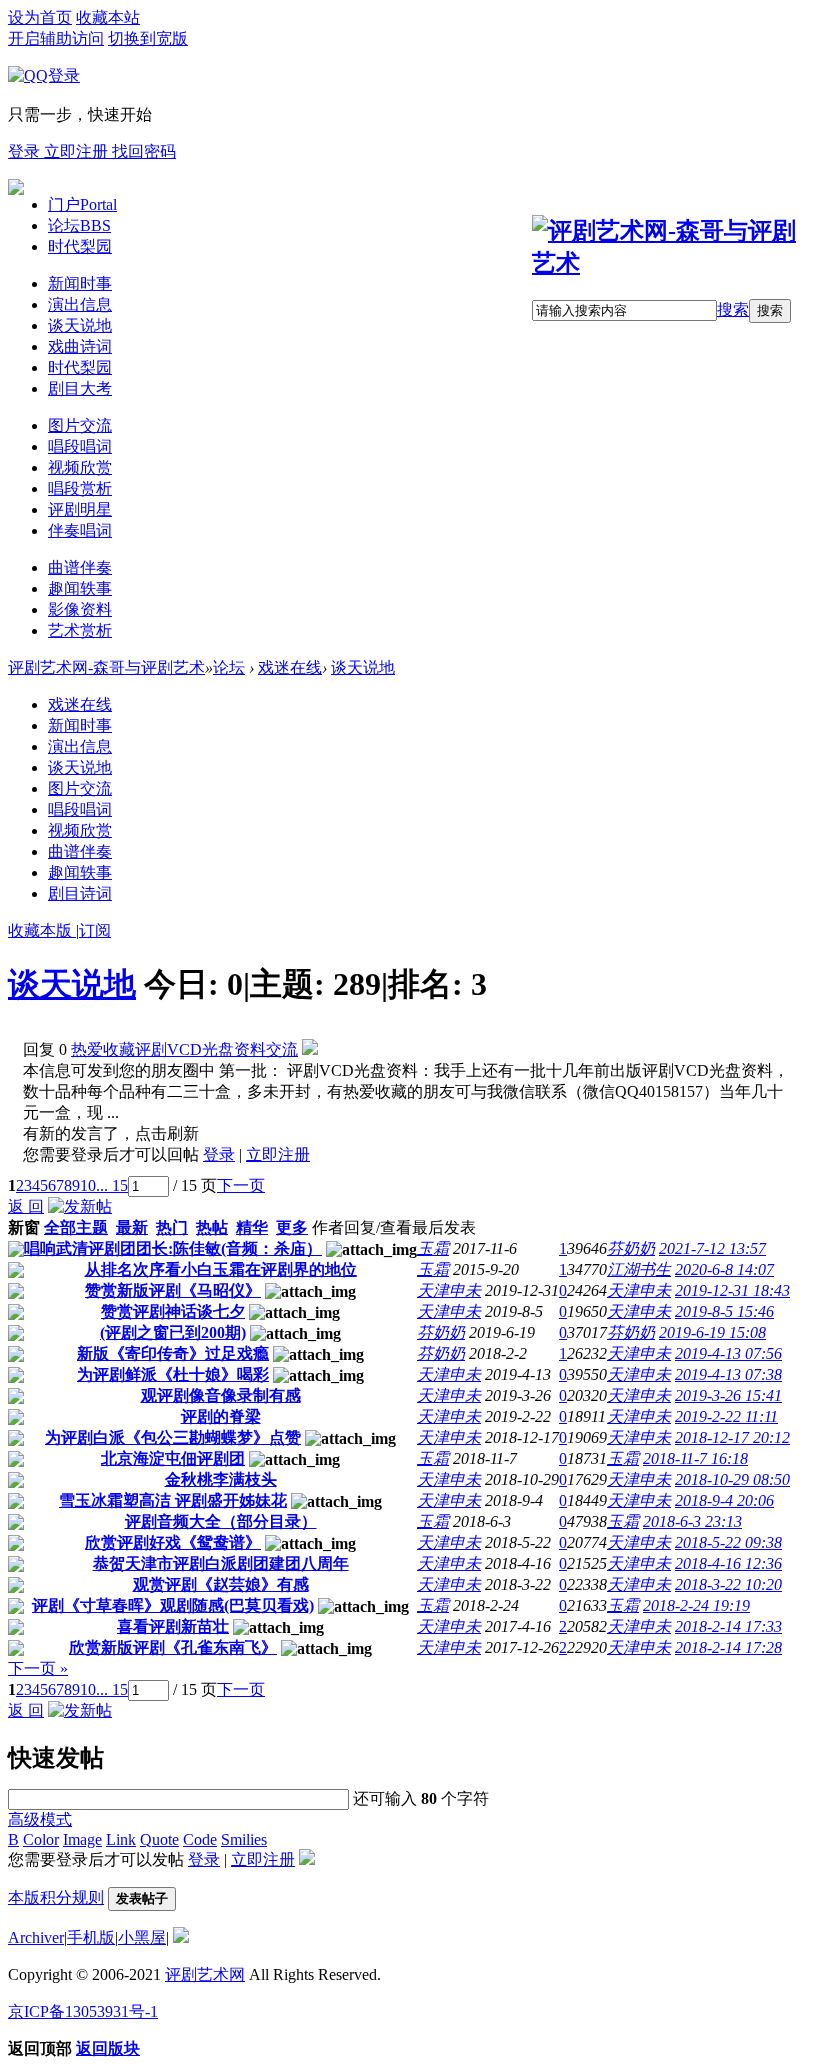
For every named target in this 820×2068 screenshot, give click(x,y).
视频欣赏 (80, 467)
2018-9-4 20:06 (724, 1500)
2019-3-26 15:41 (728, 1395)
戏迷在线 (290, 667)
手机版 (91, 1937)
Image (82, 1839)
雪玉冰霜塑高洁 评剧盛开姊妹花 (173, 1500)
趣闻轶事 (80, 588)
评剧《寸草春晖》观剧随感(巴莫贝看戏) (173, 1605)
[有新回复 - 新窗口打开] (16, 1251)
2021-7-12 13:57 (712, 1248)
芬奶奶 (631, 1248)
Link (121, 1839)
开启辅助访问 (56, 38)
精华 (252, 1227)
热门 (172, 1227)
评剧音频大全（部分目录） (221, 1521)
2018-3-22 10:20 (728, 1584)
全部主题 (76, 1227)
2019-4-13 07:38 (728, 1374)
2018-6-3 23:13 (692, 1521)
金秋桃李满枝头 (221, 1479)
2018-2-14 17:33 (728, 1626)
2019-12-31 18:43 (732, 1290)
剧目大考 (80, 388)
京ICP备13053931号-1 (83, 2011)
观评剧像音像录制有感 (221, 1395)
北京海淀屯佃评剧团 (173, 1458)
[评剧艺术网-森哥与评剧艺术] (672, 263)
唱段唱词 (80, 446)
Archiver (36, 1937)
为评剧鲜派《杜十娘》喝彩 (173, 1374)
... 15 (112, 1185)
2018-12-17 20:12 (732, 1437)
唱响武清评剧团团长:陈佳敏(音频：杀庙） (173, 1248)
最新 (132, 1227)
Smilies (244, 1839)
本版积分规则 (56, 1897)
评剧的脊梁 (221, 1416)
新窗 (24, 1227)
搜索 (733, 309)
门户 (82, 204)
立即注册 (78, 151)
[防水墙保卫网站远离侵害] (181, 1937)
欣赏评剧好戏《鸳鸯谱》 (173, 1542)
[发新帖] (80, 1206)
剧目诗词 (80, 893)
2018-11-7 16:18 (695, 1458)
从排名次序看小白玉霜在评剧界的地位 (221, 1269)
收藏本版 (42, 930)
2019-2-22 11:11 (726, 1416)
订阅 (95, 930)
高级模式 (40, 1819)
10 (88, 1185)
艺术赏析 (80, 630)
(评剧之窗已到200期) (173, 1332)
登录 (26, 151)
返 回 (26, 1206)
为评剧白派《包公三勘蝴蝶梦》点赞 (173, 1437)
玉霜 (433, 1248)
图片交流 (80, 425)
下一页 (241, 1185)
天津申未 (449, 1290)
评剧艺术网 (205, 1974)
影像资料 (80, 609)
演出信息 (80, 304)
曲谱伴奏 (80, 567)
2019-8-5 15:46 (724, 1311)
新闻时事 (80, 283)
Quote (159, 1839)
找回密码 (144, 151)
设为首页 (40, 17)
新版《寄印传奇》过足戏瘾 (173, 1353)
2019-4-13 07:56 (728, 1353)
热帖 (212, 1227)
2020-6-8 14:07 (724, 1269)
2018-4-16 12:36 (728, 1563)
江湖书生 (639, 1269)
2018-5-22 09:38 (728, 1542)
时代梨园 (80, 246)
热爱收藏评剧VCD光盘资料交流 (184, 1049)
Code (200, 1839)
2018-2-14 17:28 (728, 1647)
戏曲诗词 (80, 346)
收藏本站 (108, 17)
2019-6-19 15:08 (712, 1332)
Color (41, 1839)
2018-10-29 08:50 (732, 1479)
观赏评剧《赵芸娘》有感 (221, 1584)
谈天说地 (80, 325)
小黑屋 (142, 1937)
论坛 (79, 225)
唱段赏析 (80, 488)
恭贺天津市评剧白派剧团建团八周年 (221, 1563)
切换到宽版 (148, 38)
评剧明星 (80, 509)
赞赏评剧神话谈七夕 (173, 1311)
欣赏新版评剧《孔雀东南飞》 (173, 1647)
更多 (292, 1227)
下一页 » (38, 1668)
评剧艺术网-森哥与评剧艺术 (106, 667)
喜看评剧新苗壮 (173, 1626)
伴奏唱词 (80, 530)
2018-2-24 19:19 (696, 1605)
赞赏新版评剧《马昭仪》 (173, 1290)
